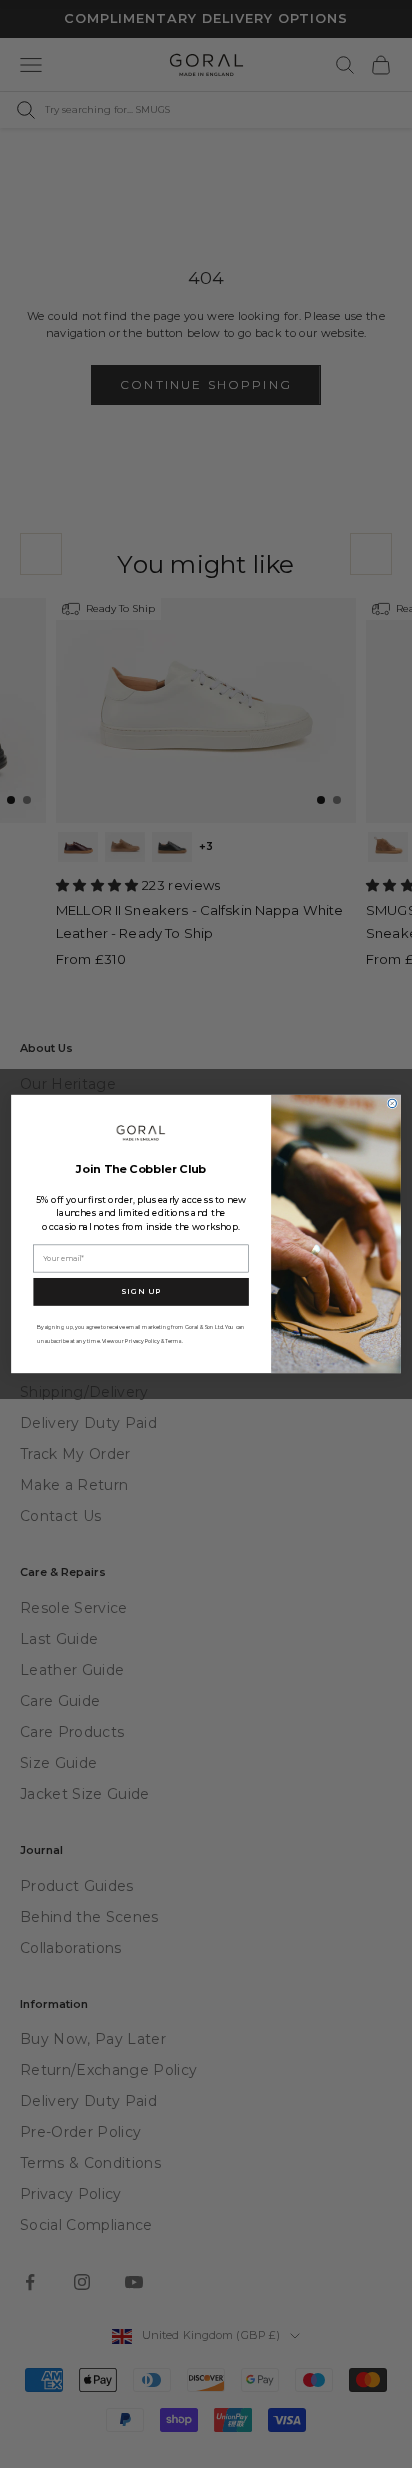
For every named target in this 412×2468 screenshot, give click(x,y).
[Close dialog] (392, 1103)
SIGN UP (141, 1291)
